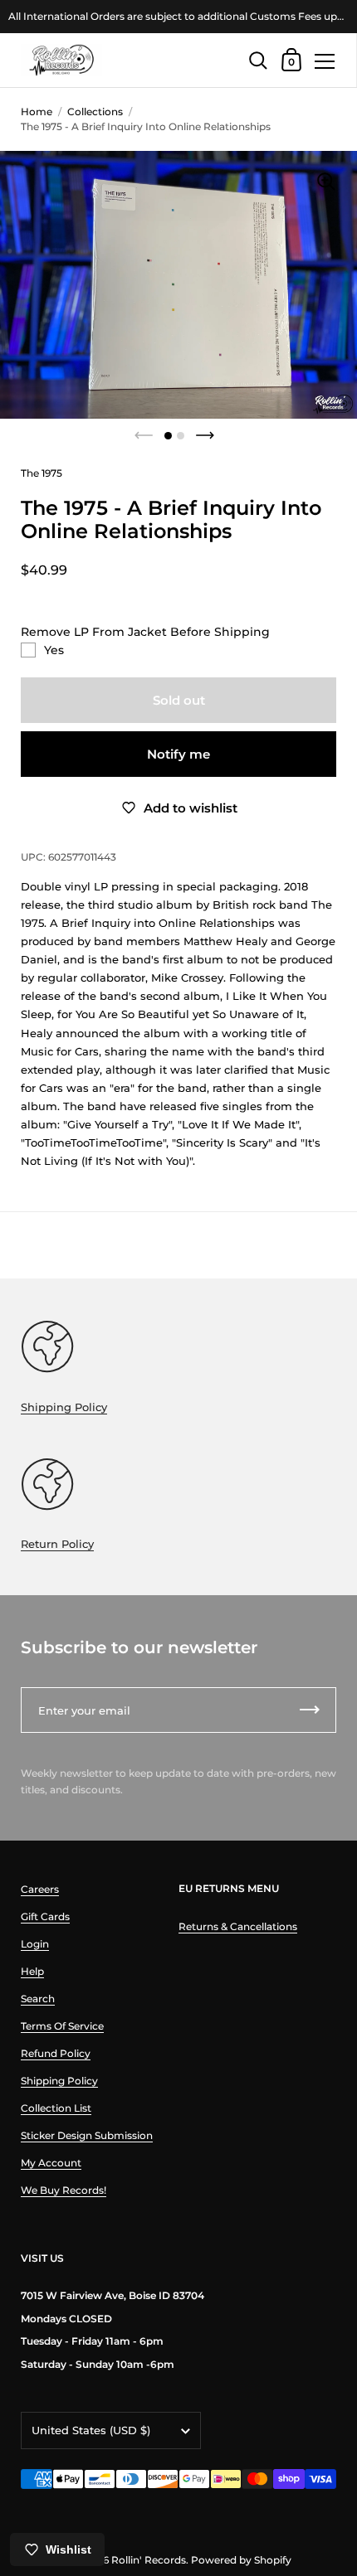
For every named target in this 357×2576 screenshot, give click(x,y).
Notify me (178, 754)
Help (32, 1971)
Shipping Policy (64, 1407)
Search (38, 1999)
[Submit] (310, 1710)
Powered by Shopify (241, 2560)
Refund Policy (56, 2053)
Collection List (56, 2108)
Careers (40, 1889)
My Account (51, 2163)
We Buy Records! (64, 2190)
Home (37, 112)
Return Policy (57, 1544)
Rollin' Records (149, 2560)
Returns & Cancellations (238, 1926)
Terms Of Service (62, 2026)
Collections (95, 112)
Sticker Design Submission (87, 2135)
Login (35, 1944)
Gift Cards (45, 1916)
